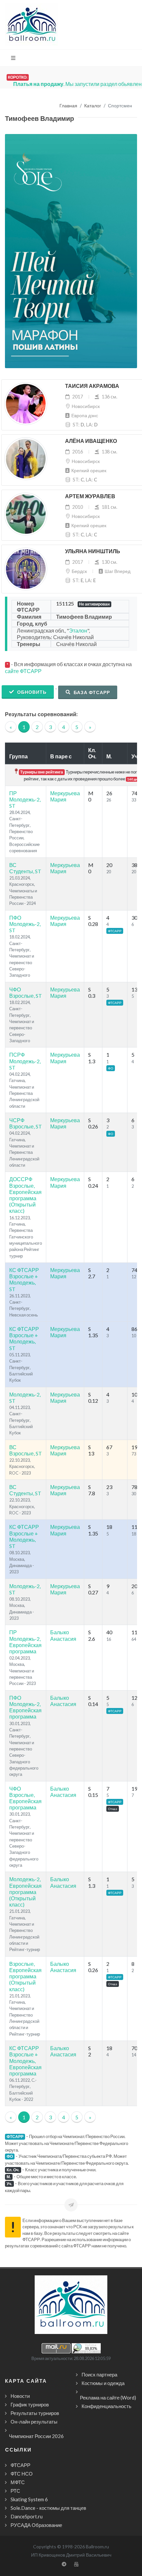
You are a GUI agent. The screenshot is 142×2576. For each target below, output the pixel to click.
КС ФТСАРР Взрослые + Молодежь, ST (24, 1279)
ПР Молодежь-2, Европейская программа (25, 1642)
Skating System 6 (29, 2499)
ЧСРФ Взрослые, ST (26, 1123)
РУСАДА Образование (36, 2525)
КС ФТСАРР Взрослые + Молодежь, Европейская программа (25, 2061)
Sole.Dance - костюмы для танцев (48, 2508)
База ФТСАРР (91, 692)
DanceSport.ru (27, 2516)
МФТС (18, 2482)
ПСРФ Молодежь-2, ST (25, 1061)
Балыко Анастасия (63, 1635)
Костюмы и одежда (103, 2383)
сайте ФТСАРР (23, 671)
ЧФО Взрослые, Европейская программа (25, 1798)
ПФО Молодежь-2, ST (25, 924)
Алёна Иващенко (91, 441)
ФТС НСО (22, 2474)
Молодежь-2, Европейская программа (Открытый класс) (25, 1892)
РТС (15, 2491)
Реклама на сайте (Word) (108, 2398)
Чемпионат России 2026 (36, 2436)
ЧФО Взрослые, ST (26, 992)
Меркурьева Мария (65, 796)
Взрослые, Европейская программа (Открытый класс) (25, 1976)
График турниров (30, 2404)
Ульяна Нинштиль (93, 551)
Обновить (31, 692)
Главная (68, 106)
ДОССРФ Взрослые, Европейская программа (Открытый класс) (25, 1195)
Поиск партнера (99, 2374)
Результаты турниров (35, 2413)
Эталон (78, 630)
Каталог (93, 106)
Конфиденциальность (106, 2406)
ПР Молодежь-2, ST (25, 799)
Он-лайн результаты (34, 2422)
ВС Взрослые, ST (26, 1450)
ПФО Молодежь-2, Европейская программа (25, 1707)
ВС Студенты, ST (25, 868)
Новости (20, 2396)
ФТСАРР (20, 2465)
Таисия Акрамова (92, 386)
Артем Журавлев (90, 496)
